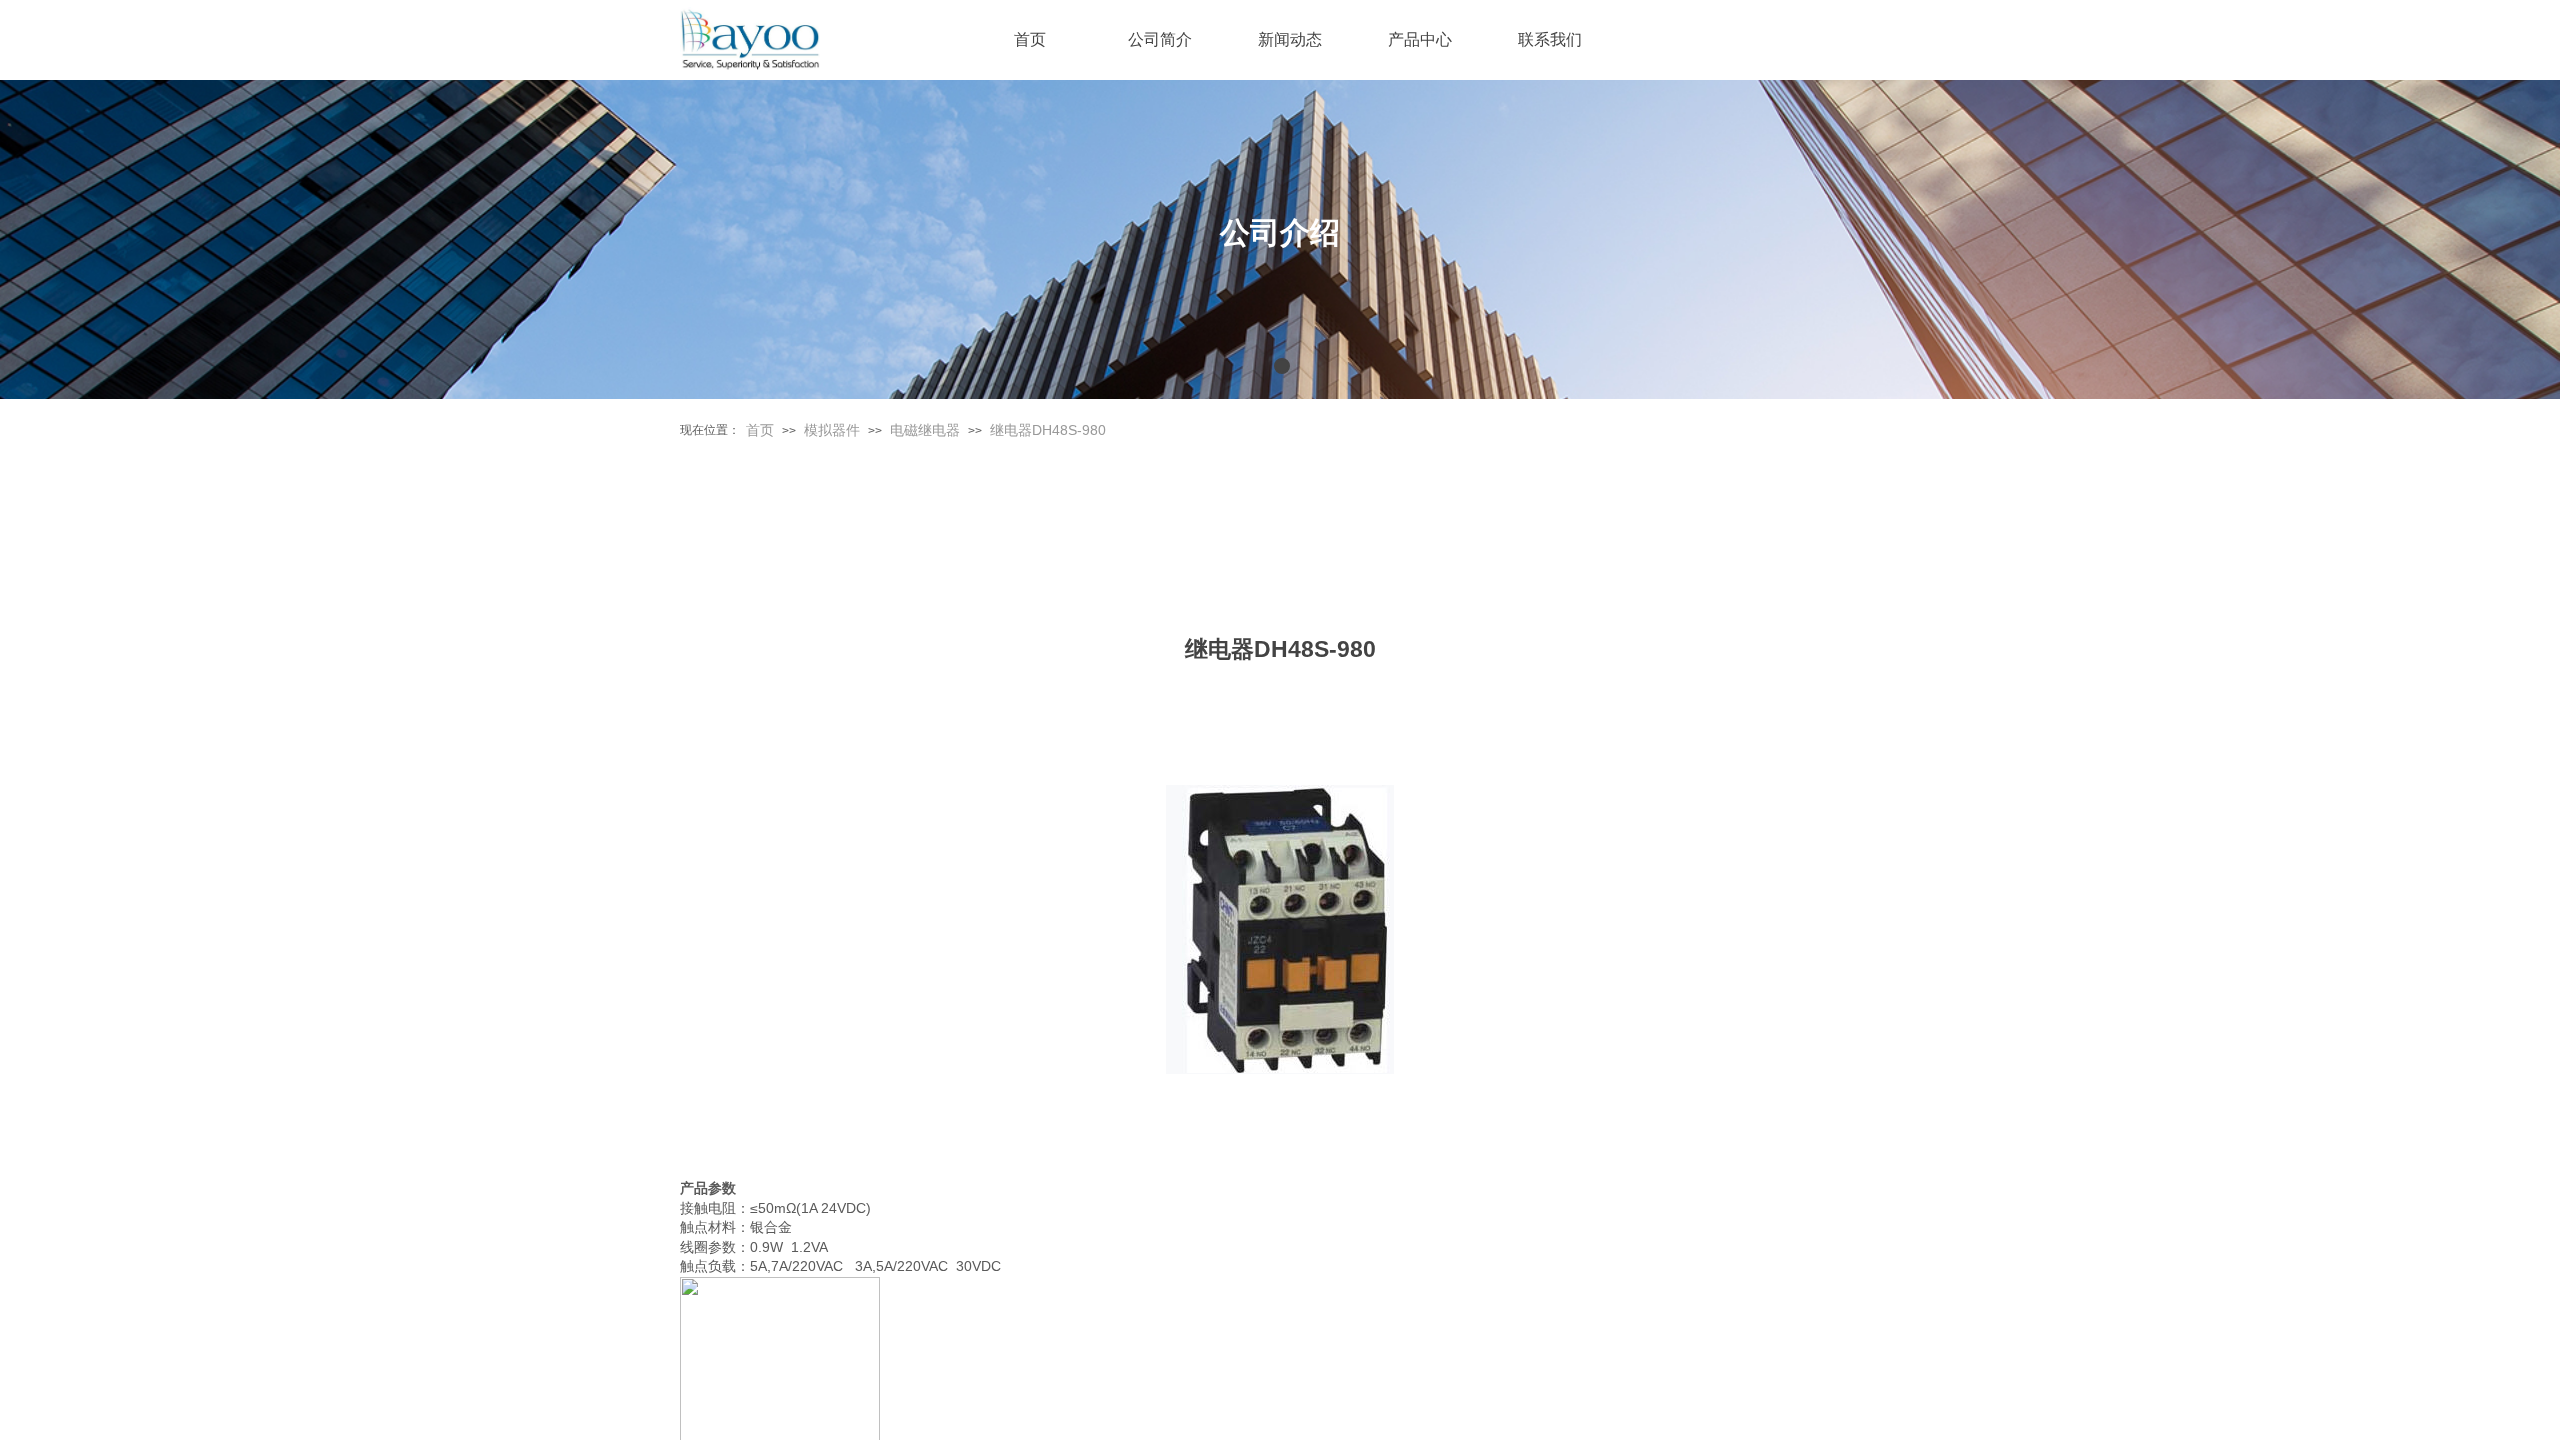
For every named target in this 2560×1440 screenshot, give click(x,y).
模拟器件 (832, 430)
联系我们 (1550, 39)
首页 (760, 430)
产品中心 (1420, 39)
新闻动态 (1290, 39)
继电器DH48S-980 (1048, 430)
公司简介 (1160, 39)
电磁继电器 (925, 430)
